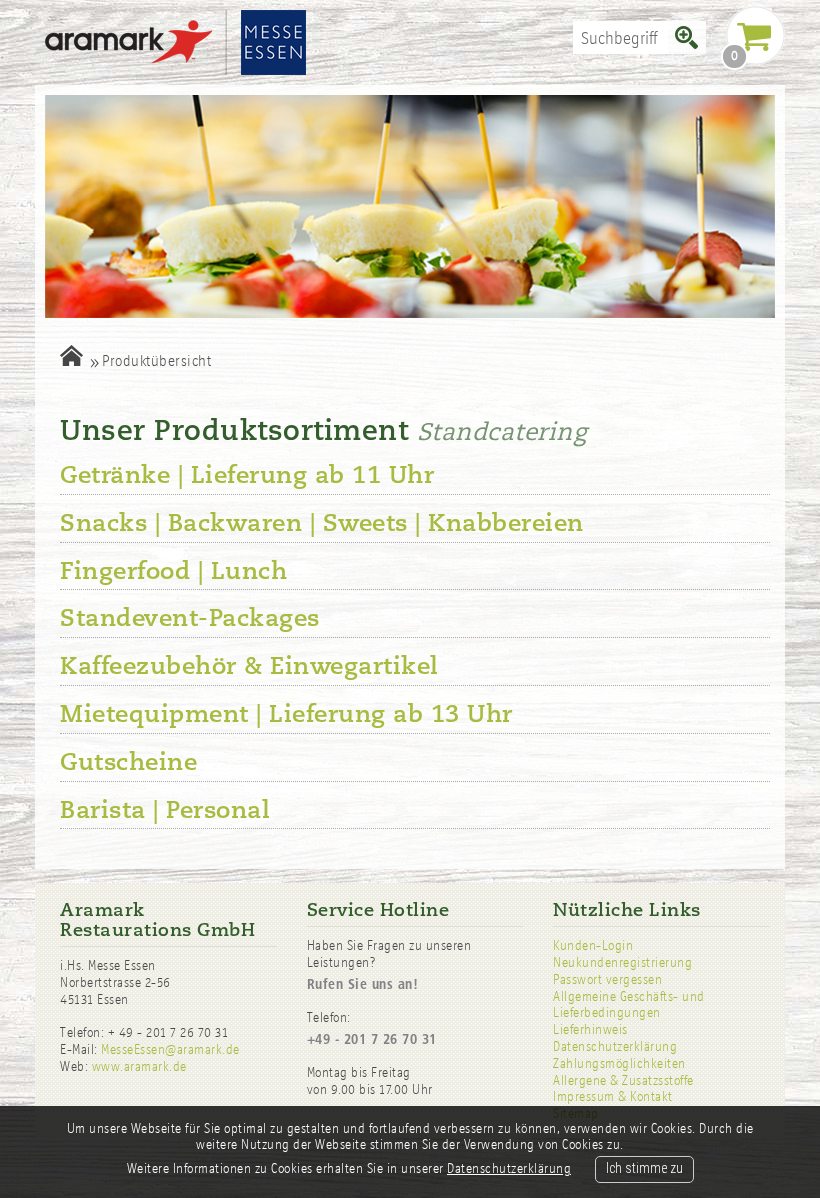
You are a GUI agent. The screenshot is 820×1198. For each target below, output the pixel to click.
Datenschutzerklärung (615, 1046)
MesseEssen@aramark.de (170, 1049)
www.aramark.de (139, 1066)
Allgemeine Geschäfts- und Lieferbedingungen (629, 1005)
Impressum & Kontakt (613, 1096)
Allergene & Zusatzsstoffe (623, 1080)
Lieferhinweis (590, 1029)
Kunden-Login (593, 945)
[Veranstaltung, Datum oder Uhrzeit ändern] (71, 355)
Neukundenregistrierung (622, 962)
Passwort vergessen (607, 979)
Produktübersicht (156, 360)
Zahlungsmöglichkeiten (619, 1063)
